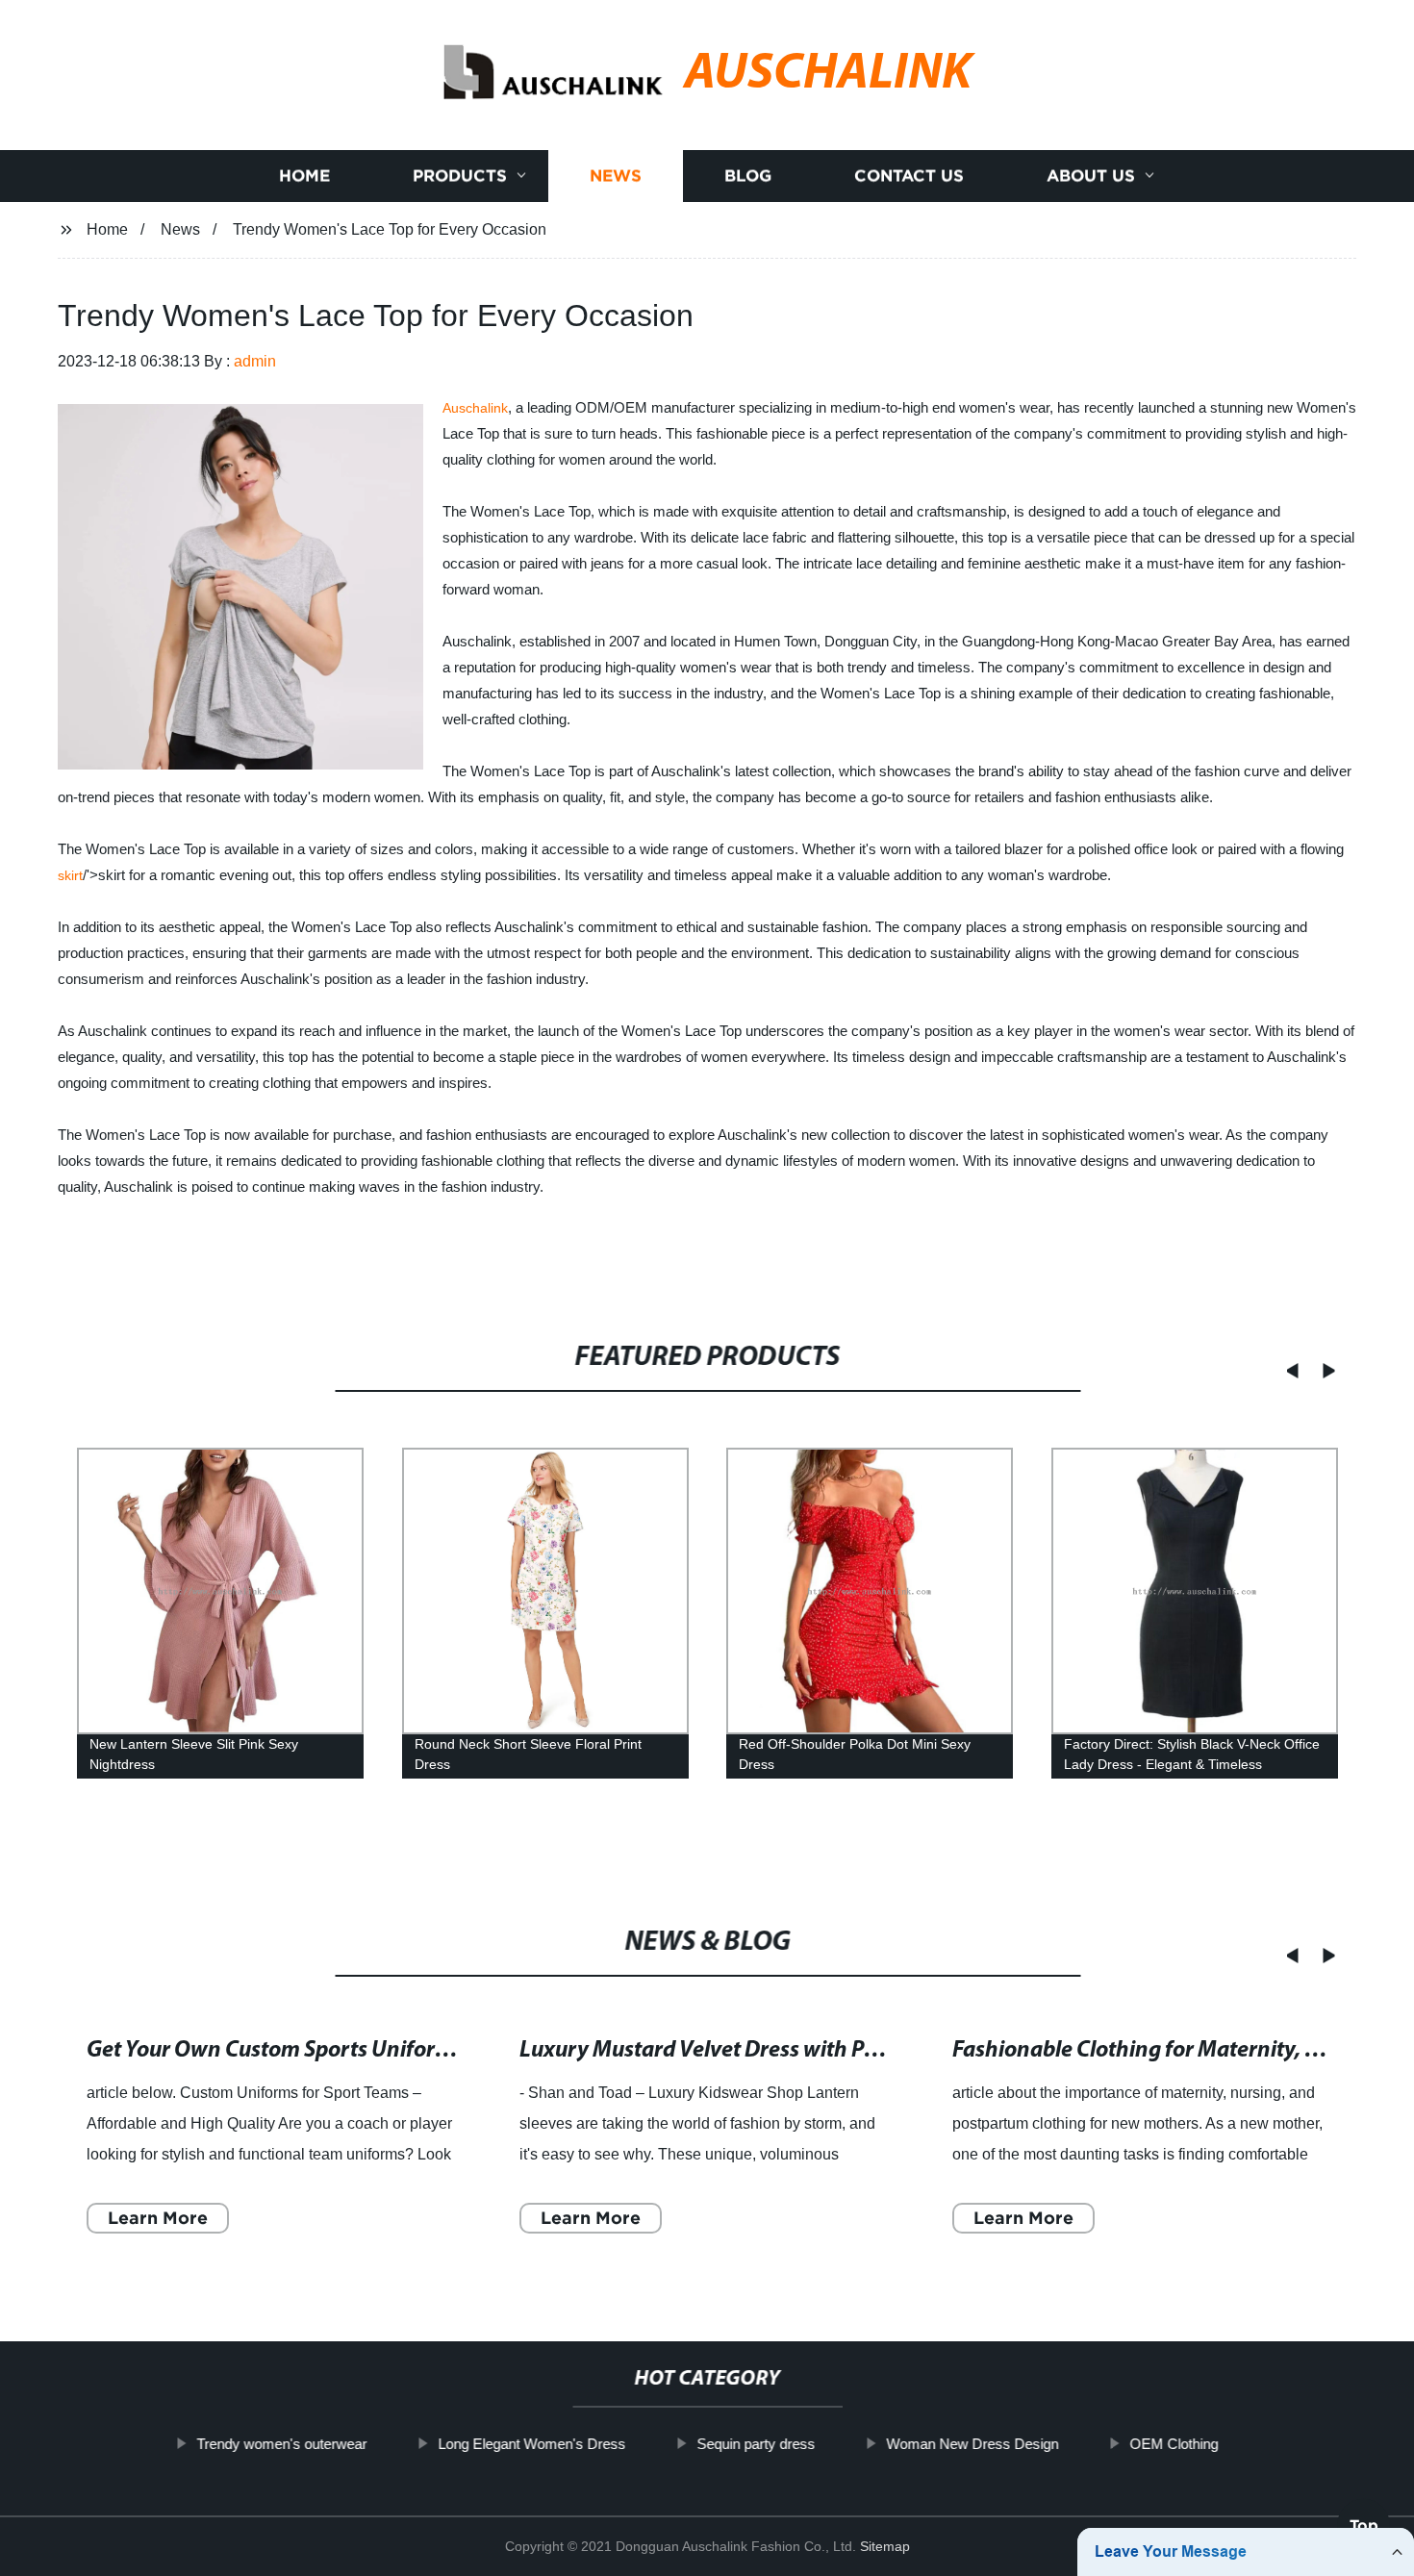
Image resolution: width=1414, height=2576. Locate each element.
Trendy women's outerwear (281, 2444)
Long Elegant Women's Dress (531, 2444)
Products (460, 176)
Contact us (909, 176)
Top (1364, 2518)
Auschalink (475, 408)
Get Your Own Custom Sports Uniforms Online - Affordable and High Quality (455, 2051)
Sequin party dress (756, 2444)
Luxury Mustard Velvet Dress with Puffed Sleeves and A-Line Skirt (836, 2051)
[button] (1286, 1371)
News (616, 176)
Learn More (158, 2218)
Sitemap (885, 2546)
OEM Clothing (1174, 2444)
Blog (748, 176)
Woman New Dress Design (972, 2444)
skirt (70, 875)
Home (304, 176)
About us (1091, 176)
